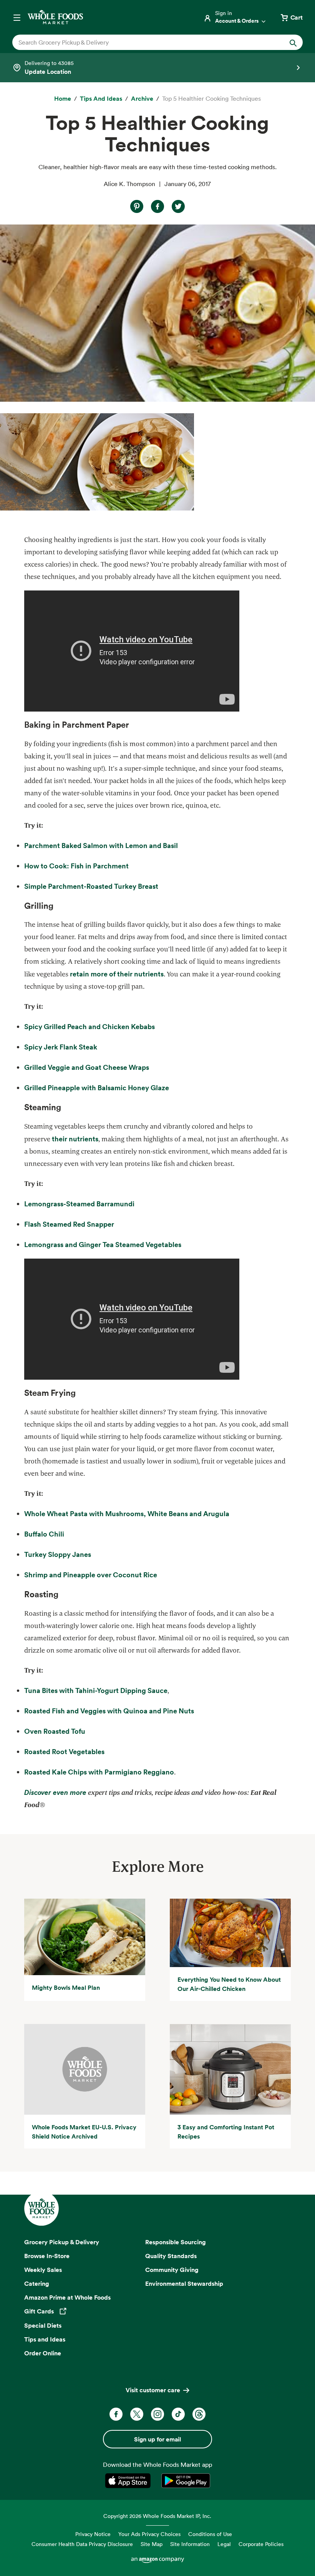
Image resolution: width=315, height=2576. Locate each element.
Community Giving (172, 2270)
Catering (37, 2283)
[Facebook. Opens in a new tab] (116, 2414)
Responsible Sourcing (176, 2242)
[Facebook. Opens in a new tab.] (157, 206)
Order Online (43, 2353)
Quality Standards (171, 2256)
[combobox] (144, 42)
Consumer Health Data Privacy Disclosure (82, 2544)
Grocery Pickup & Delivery (62, 2242)
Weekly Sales (43, 2270)
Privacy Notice (93, 2534)
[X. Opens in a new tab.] (178, 206)
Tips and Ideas (45, 2339)
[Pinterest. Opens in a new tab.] (137, 206)
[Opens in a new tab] (129, 2481)
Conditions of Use (210, 2534)
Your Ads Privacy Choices (149, 2534)
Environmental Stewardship (184, 2283)
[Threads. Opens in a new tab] (199, 2414)
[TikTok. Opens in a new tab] (178, 2414)
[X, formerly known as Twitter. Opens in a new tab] (137, 2414)
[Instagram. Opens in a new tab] (157, 2414)
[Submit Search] (293, 42)
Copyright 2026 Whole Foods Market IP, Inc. (157, 2516)
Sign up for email (157, 2439)
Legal (224, 2544)
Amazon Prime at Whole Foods (67, 2297)
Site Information (190, 2544)
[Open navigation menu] (17, 17)
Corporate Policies (261, 2544)
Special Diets (43, 2325)
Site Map (152, 2544)
